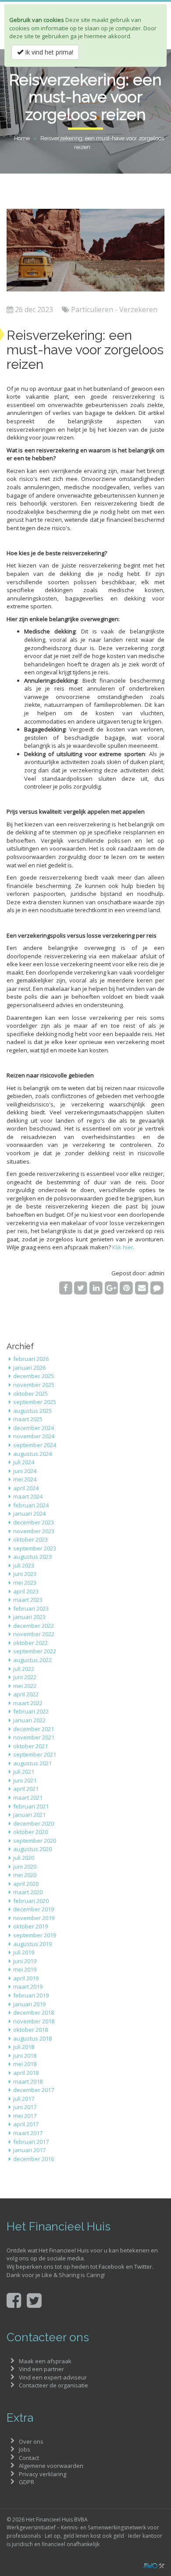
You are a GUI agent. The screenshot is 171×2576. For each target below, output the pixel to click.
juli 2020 (24, 1858)
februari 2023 (31, 1608)
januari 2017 (29, 2150)
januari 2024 (29, 1514)
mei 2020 (25, 1875)
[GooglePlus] (111, 1288)
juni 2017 (25, 2107)
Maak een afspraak (45, 2361)
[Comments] (157, 1288)
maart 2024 (28, 1496)
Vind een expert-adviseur (53, 2377)
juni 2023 (25, 1574)
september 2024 (35, 1445)
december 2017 (34, 2090)
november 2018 (34, 2021)
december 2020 (34, 1823)
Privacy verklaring (43, 2474)
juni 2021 (25, 1780)
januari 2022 (29, 1720)
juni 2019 (25, 1961)
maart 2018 (28, 2081)
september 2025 (35, 1402)
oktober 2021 (30, 1746)
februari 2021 (31, 1806)
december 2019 (34, 1909)
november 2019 (34, 1918)
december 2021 (34, 1729)
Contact (29, 2458)
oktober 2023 (30, 1539)
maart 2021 (28, 1797)
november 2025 (34, 1385)
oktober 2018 (30, 2030)
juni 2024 (25, 1471)
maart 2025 (28, 1419)
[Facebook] (66, 1288)
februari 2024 (31, 1505)
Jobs (25, 2449)
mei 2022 (25, 1686)
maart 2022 (28, 1703)
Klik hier (123, 1247)
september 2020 (35, 1841)
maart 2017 (28, 2133)
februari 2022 (31, 1711)
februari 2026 (31, 1359)
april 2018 (26, 2073)
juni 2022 (25, 1677)
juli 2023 (24, 1565)
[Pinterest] (126, 1288)
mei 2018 (25, 2064)
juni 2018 (25, 2056)
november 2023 (34, 1531)
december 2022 (34, 1626)
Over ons (31, 2441)
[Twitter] (81, 1288)
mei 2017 (25, 2116)
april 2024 (26, 1488)
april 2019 (26, 1978)
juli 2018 (24, 2047)
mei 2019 (25, 1969)
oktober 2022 (30, 1643)
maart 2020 (28, 1892)
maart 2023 (28, 1600)
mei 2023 (25, 1583)
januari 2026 (29, 1368)
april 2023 (26, 1591)
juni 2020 (25, 1867)
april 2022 (26, 1694)
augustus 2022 (32, 1660)
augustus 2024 (32, 1454)
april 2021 (26, 1789)
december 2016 (34, 2159)
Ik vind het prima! (48, 52)
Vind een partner (41, 2369)
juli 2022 (24, 1669)
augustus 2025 (32, 1411)
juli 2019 (24, 1952)
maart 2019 (28, 1987)
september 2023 (35, 1548)
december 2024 (34, 1428)
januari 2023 (29, 1617)
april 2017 (26, 2124)
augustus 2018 (32, 2038)
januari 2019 (29, 2004)
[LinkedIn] (96, 1288)
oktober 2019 (30, 1926)
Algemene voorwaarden (51, 2466)
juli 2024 (24, 1462)
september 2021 (35, 1754)
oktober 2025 (30, 1394)
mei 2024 (25, 1479)
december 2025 (34, 1376)
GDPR (27, 2482)
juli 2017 (24, 2099)
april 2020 (26, 1884)
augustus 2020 (32, 1849)
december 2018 (34, 2012)
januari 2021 (29, 1815)
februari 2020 (31, 1901)
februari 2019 (31, 1995)
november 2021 (34, 1737)
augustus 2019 (32, 1944)
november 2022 (34, 1634)
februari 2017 (31, 2142)
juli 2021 (24, 1772)
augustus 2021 (32, 1763)
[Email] (142, 1288)
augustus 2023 (32, 1557)
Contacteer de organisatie (53, 2385)
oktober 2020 (30, 1832)
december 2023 (34, 1522)
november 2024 (34, 1436)
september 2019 (35, 1935)
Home (22, 138)
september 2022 (35, 1651)
